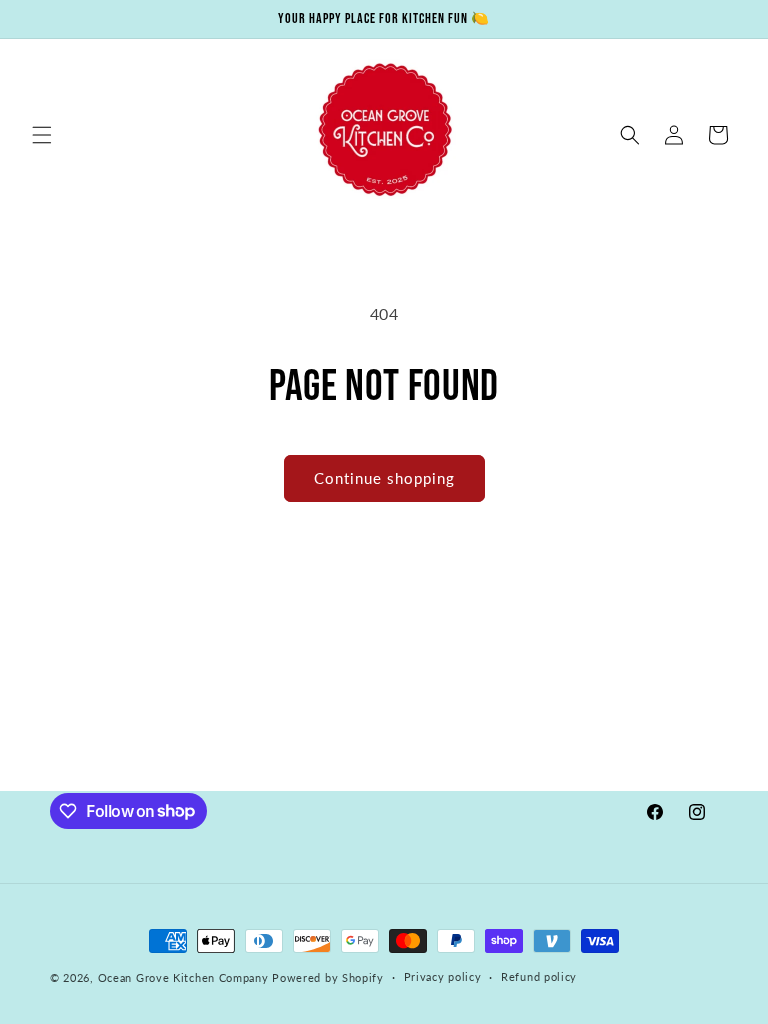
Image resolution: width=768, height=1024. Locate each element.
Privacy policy (443, 976)
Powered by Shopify (328, 977)
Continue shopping (384, 478)
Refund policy (539, 976)
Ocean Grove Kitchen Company (183, 977)
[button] (42, 135)
